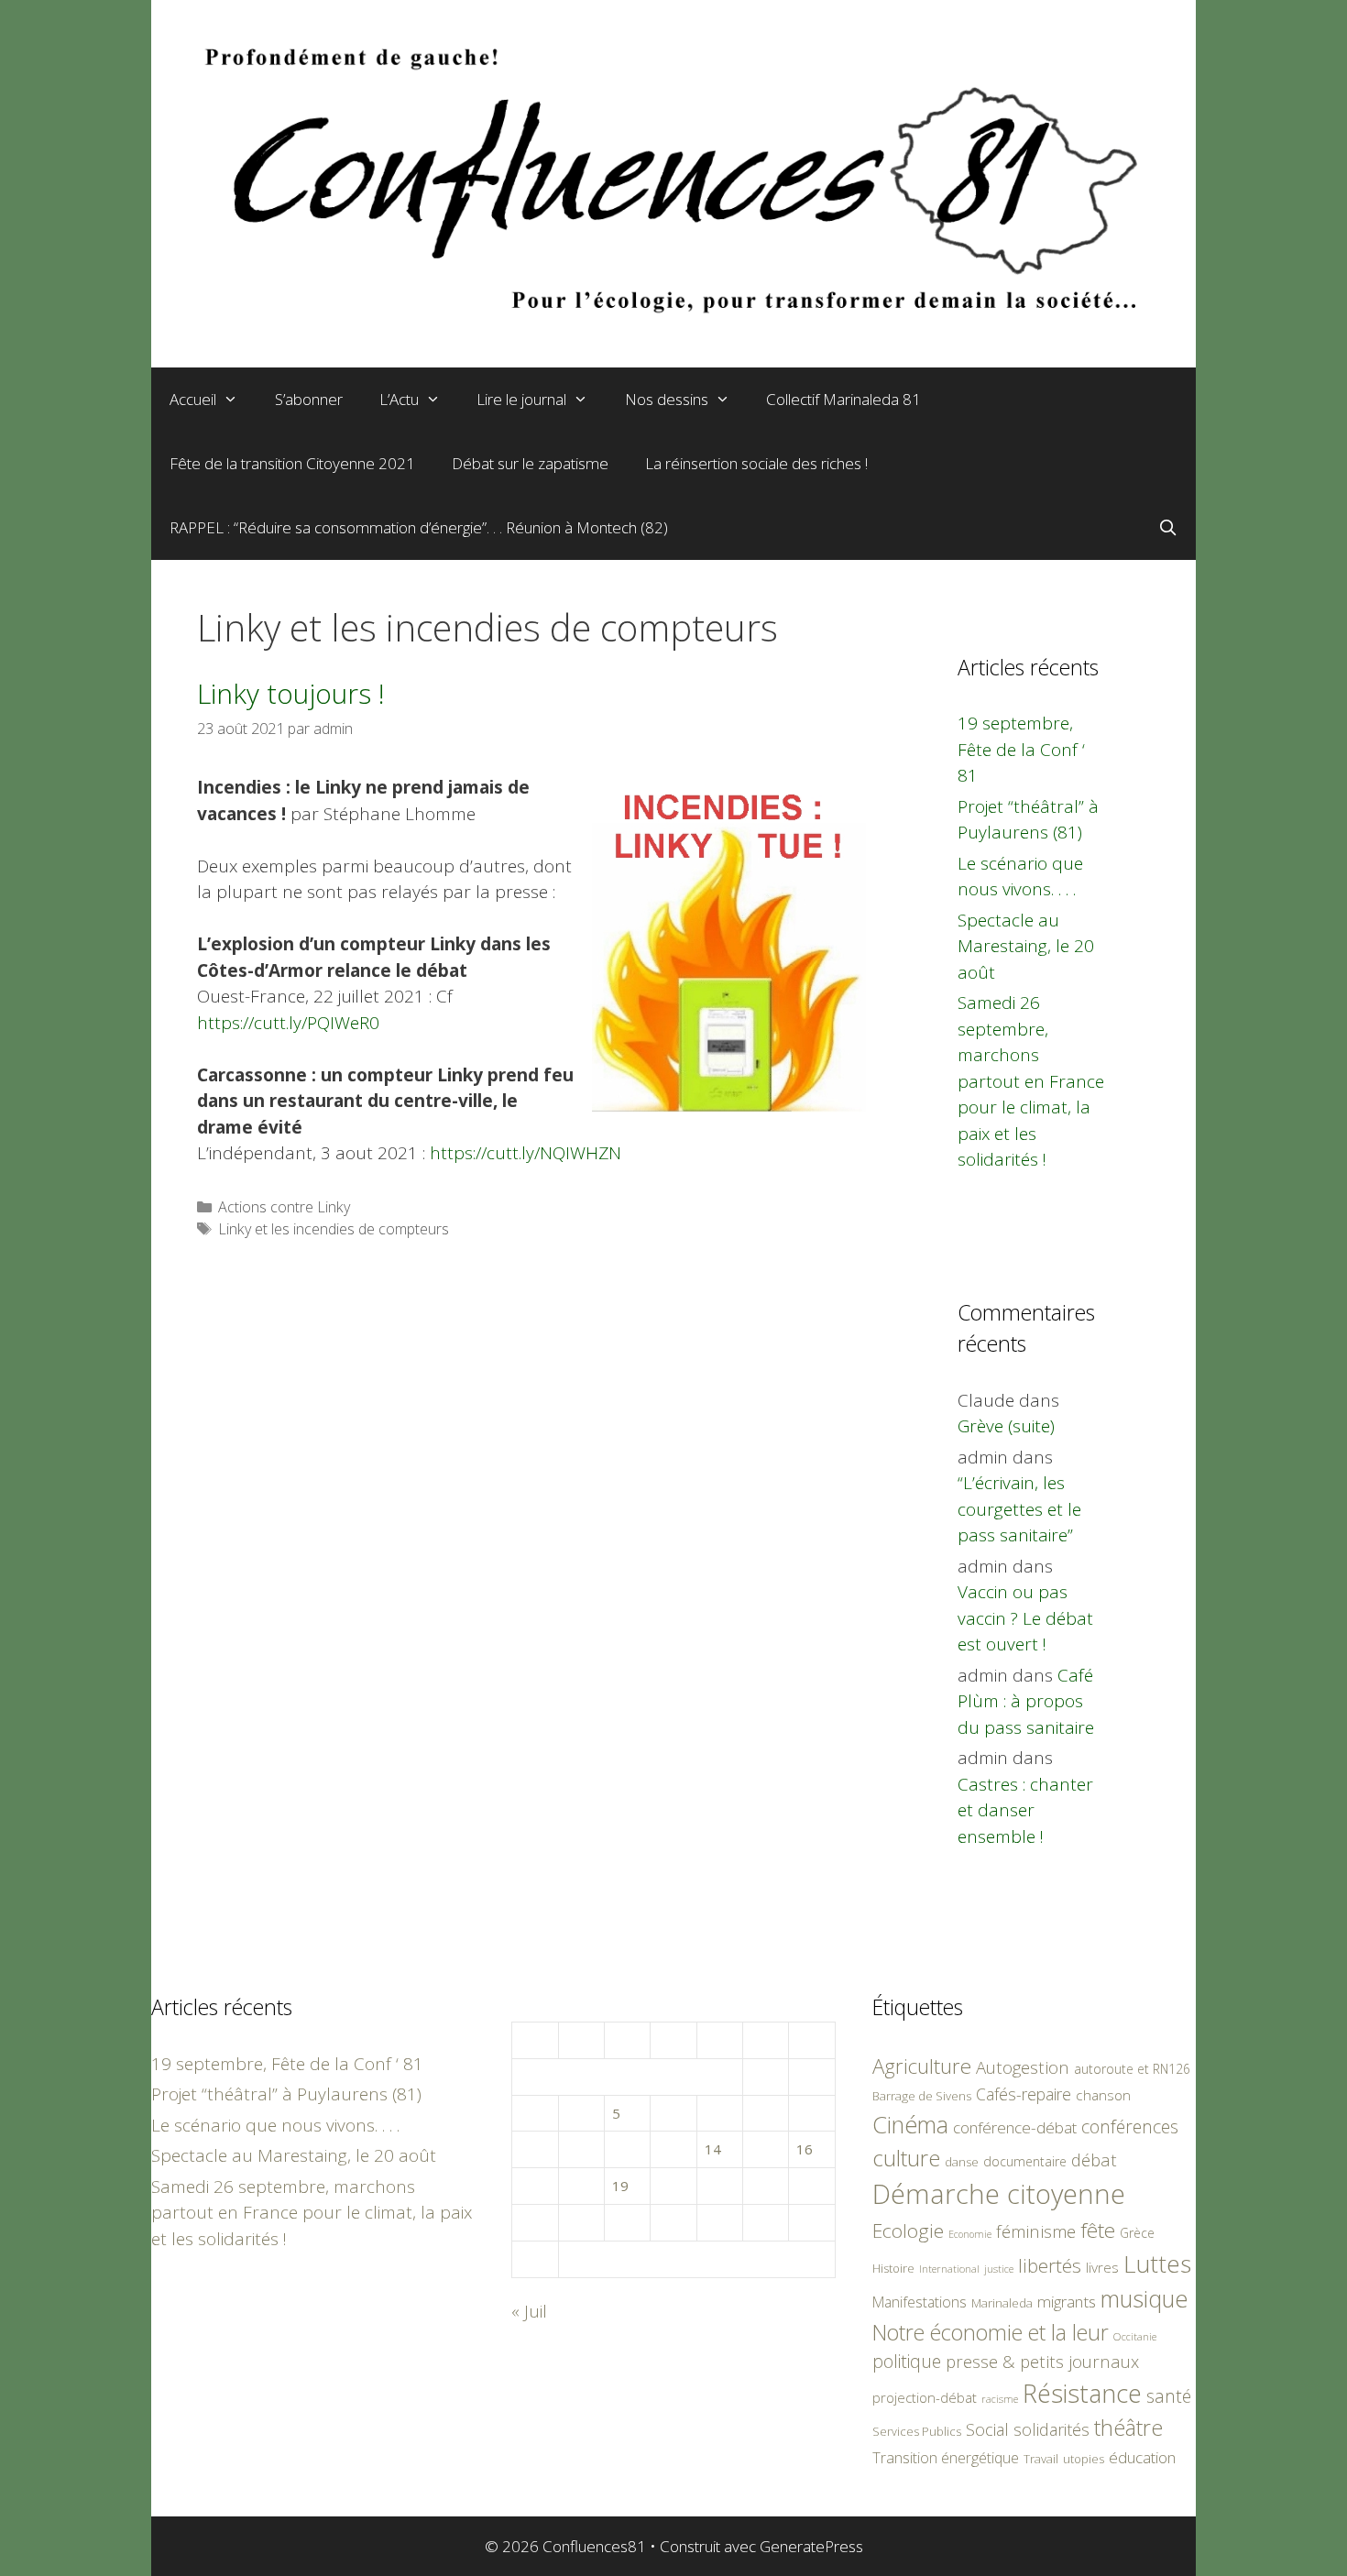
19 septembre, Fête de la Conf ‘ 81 (1021, 749)
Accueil (193, 399)
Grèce (1137, 2233)
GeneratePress (811, 2546)
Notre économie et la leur (991, 2332)
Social (987, 2429)
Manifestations (920, 2302)
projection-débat (925, 2397)
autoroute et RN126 (1132, 2069)
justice (999, 2269)
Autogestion (1023, 2067)
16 (805, 2149)
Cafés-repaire (1024, 2094)
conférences (1130, 2127)
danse (962, 2162)
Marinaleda (1002, 2303)
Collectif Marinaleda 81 (843, 399)
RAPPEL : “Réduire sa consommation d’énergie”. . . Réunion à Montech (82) (419, 527)
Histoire (893, 2268)
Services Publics (917, 2432)
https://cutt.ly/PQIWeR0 (288, 1023)
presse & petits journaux (1042, 2361)
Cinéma (910, 2124)
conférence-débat (1015, 2127)
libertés (1050, 2265)
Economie (970, 2234)
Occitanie (1135, 2336)
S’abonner (309, 399)
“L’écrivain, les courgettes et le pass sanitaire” (1019, 1509)
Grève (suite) (1006, 1426)
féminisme (1036, 2231)
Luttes (1157, 2264)
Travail (1041, 2459)
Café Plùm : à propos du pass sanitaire (1026, 1701)
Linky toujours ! (291, 693)
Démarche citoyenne (999, 2194)
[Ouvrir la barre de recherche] (1167, 528)
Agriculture (922, 2066)
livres (1102, 2268)
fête (1098, 2230)
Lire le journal (521, 399)
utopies (1084, 2459)
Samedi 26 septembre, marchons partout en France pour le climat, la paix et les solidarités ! (1031, 1081)
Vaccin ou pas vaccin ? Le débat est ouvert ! (1025, 1618)
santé (1169, 2396)
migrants (1067, 2301)
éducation (1142, 2457)
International (949, 2269)
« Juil (529, 2311)
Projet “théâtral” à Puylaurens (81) (286, 2094)
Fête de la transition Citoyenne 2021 (292, 463)
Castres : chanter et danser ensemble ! (1025, 1810)
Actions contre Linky (284, 1207)
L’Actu (399, 399)
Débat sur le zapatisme (530, 463)
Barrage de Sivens (922, 2096)
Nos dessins (667, 399)
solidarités (1051, 2429)
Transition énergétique (946, 2458)
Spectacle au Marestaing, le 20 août (1026, 946)
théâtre (1128, 2428)
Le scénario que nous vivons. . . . (275, 2125)
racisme (1000, 2399)
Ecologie (908, 2231)
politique (907, 2361)
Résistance (1082, 2393)
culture (906, 2158)
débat (1094, 2159)
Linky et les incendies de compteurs (334, 1229)
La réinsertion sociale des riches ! (756, 463)
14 (713, 2149)
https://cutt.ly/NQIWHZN (526, 1153)
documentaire (1025, 2161)
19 (620, 2186)
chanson (1103, 2095)
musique (1144, 2298)
